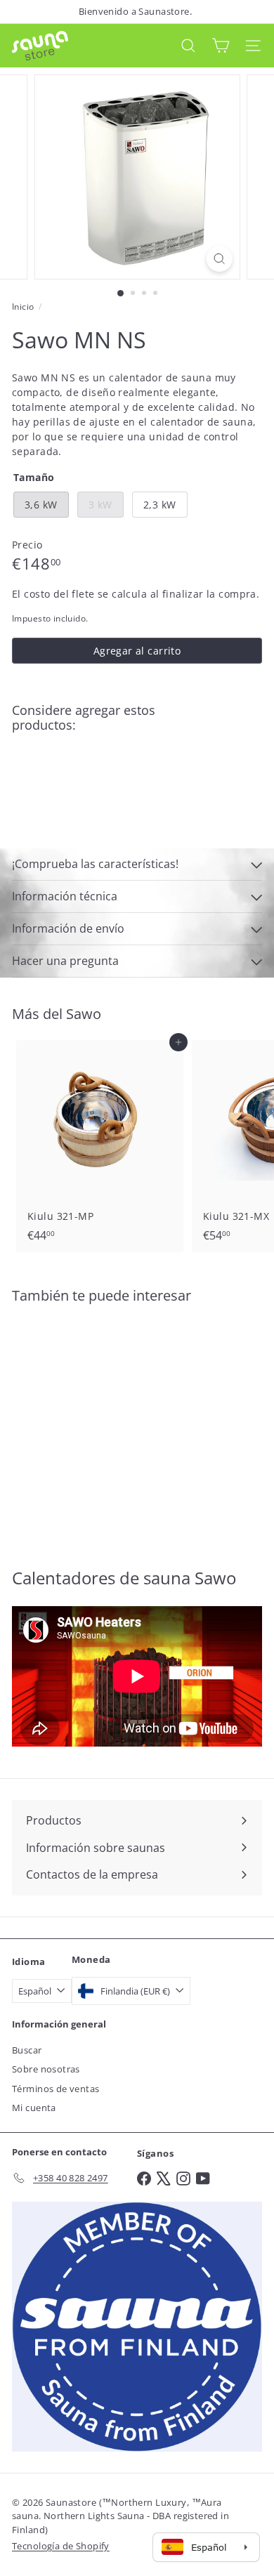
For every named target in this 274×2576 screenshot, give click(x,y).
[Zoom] (219, 259)
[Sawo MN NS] (137, 792)
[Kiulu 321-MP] (100, 1145)
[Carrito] (221, 45)
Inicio (23, 307)
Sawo (84, 1014)
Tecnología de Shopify (61, 2546)
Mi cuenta (34, 2108)
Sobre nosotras (46, 2069)
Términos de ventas (56, 2089)
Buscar (27, 2050)
